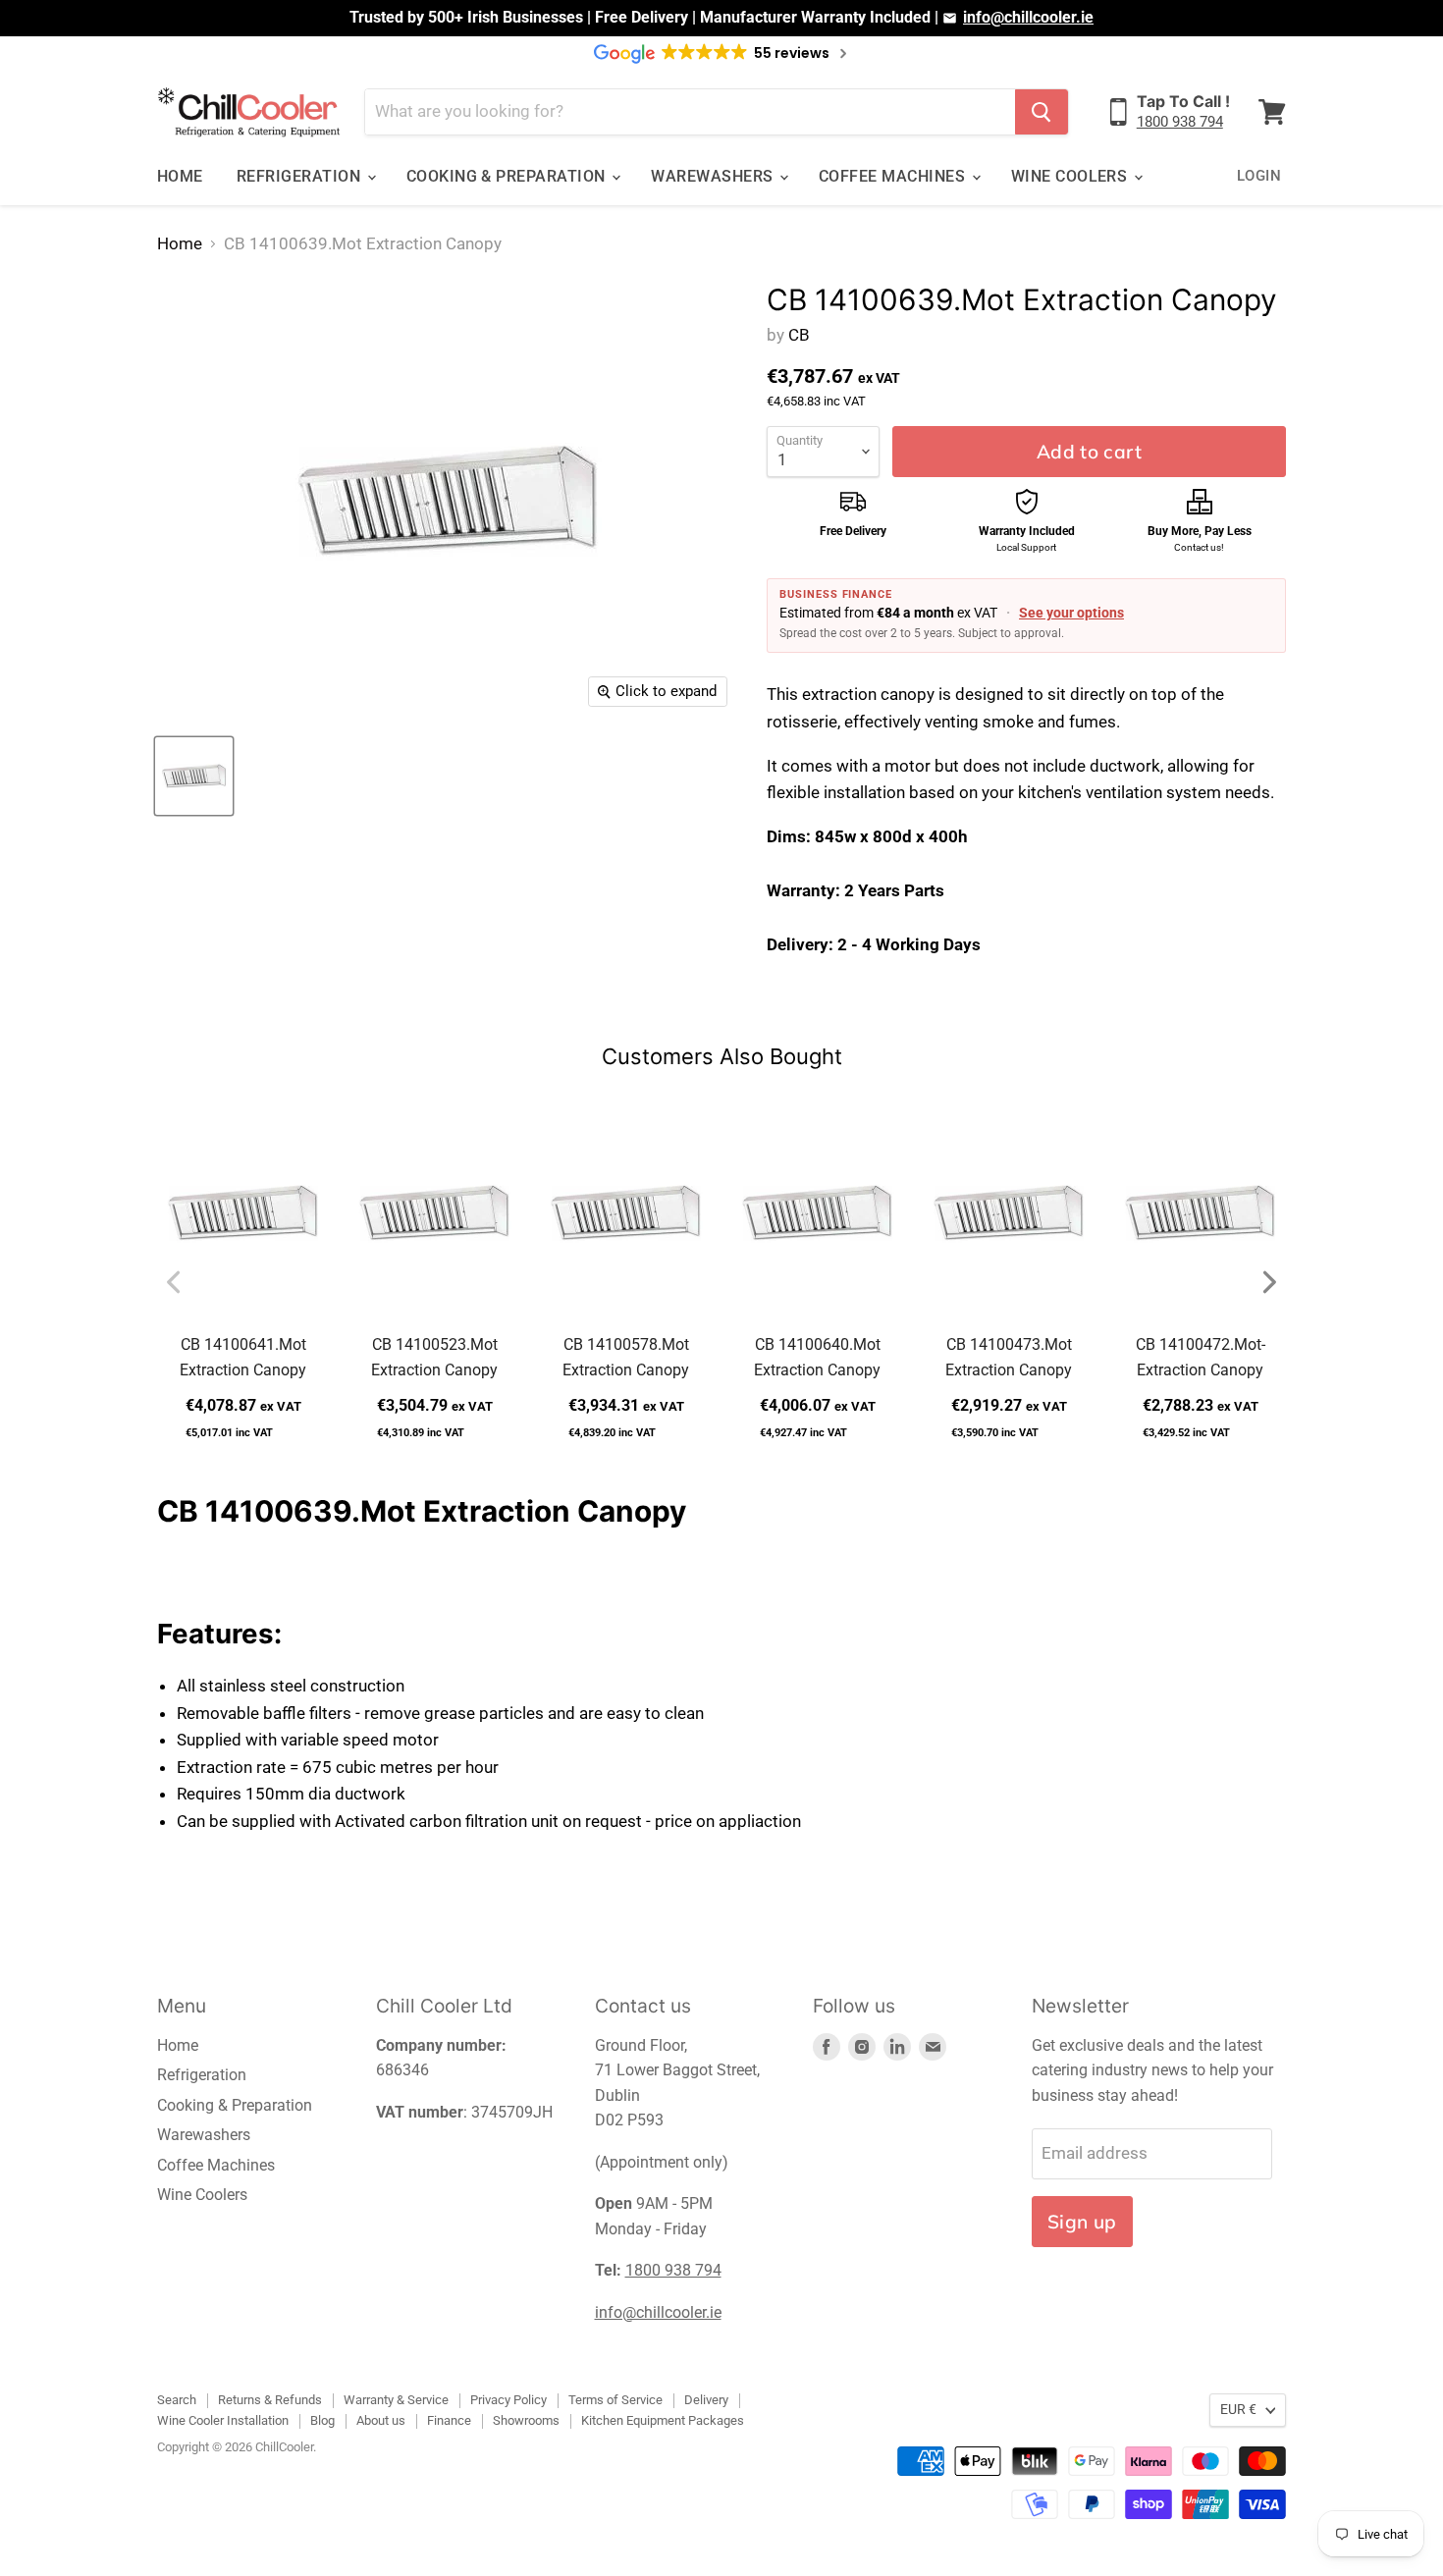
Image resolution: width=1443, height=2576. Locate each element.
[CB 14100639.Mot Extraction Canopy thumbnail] (194, 776)
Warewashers (714, 176)
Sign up (1082, 2222)
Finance (449, 2420)
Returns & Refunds (270, 2400)
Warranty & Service (396, 2400)
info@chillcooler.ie (1028, 17)
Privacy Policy (508, 2400)
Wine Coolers (1071, 176)
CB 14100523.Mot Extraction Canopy (434, 1357)
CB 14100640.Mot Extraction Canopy (817, 1357)
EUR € (1238, 2409)
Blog (322, 2420)
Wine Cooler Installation (223, 2420)
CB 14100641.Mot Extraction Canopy (243, 1357)
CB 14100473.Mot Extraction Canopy (1009, 1357)
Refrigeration (301, 176)
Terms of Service (615, 2400)
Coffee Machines (894, 176)
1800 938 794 (1180, 122)
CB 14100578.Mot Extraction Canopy (626, 1357)
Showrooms (526, 2420)
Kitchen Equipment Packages (663, 2420)
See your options (1071, 613)
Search (177, 2400)
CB (799, 335)
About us (381, 2420)
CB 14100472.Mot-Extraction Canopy (1201, 1357)
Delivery (706, 2400)
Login (1259, 176)
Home (180, 176)
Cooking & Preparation (508, 176)
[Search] (1042, 112)
